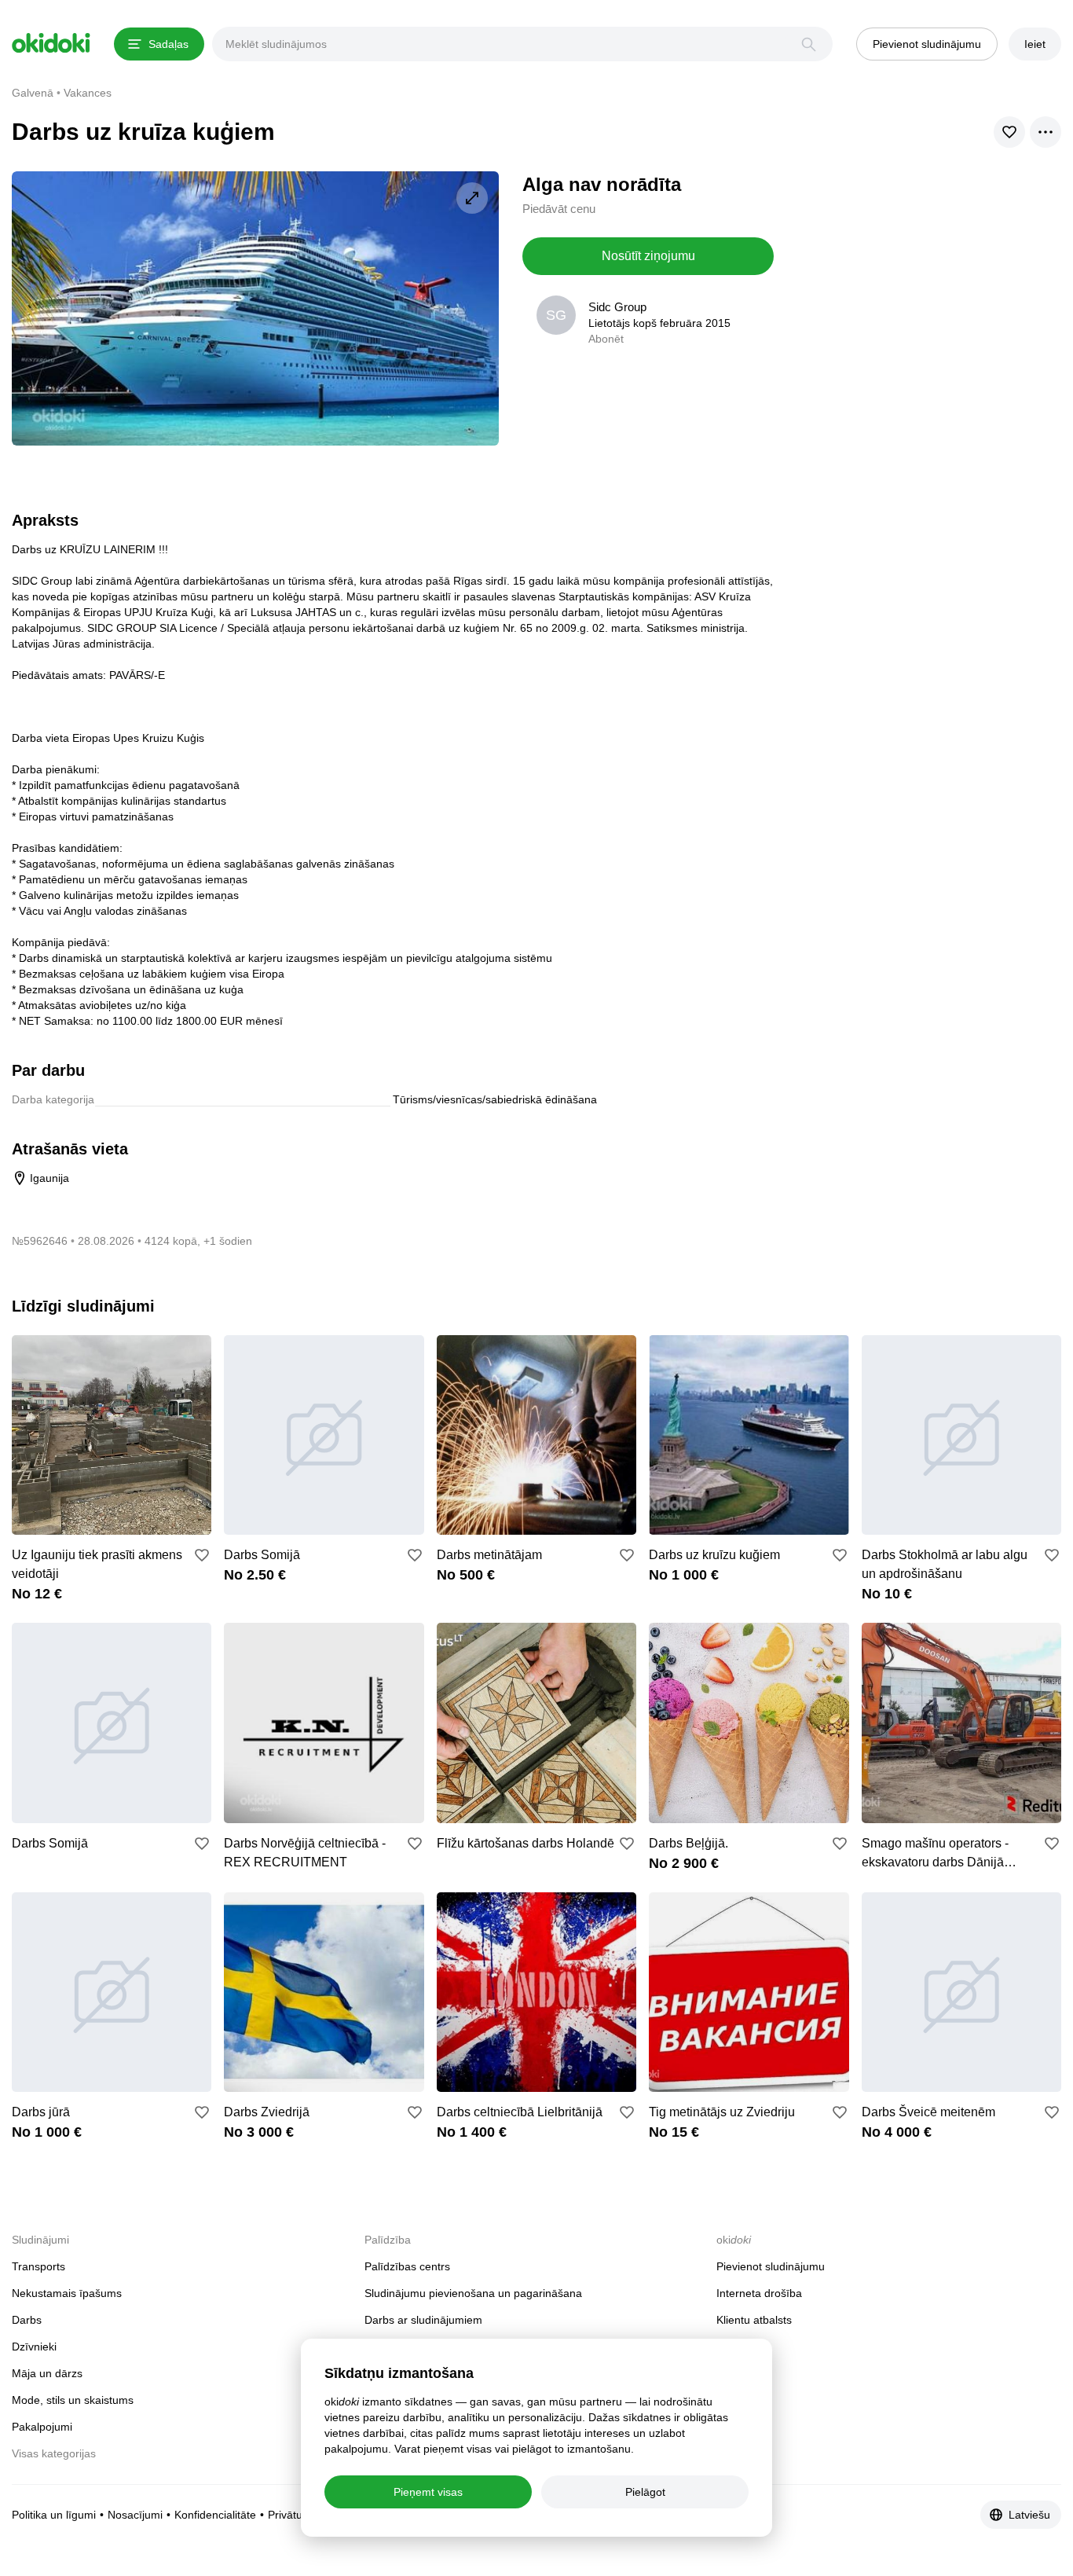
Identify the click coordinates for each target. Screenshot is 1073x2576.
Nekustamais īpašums (67, 2293)
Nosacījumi (135, 2515)
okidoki (51, 43)
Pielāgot (645, 2492)
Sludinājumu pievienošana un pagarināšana (473, 2293)
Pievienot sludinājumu (771, 2266)
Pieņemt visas (428, 2492)
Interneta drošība (759, 2293)
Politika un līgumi (54, 2515)
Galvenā (33, 93)
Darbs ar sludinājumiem (423, 2320)
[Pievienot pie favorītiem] (202, 1555)
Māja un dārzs (47, 2373)
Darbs (27, 2320)
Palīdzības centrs (407, 2266)
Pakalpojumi (42, 2427)
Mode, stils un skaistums (73, 2400)
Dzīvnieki (34, 2347)
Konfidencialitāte (215, 2515)
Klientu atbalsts (754, 2320)
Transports (38, 2266)
